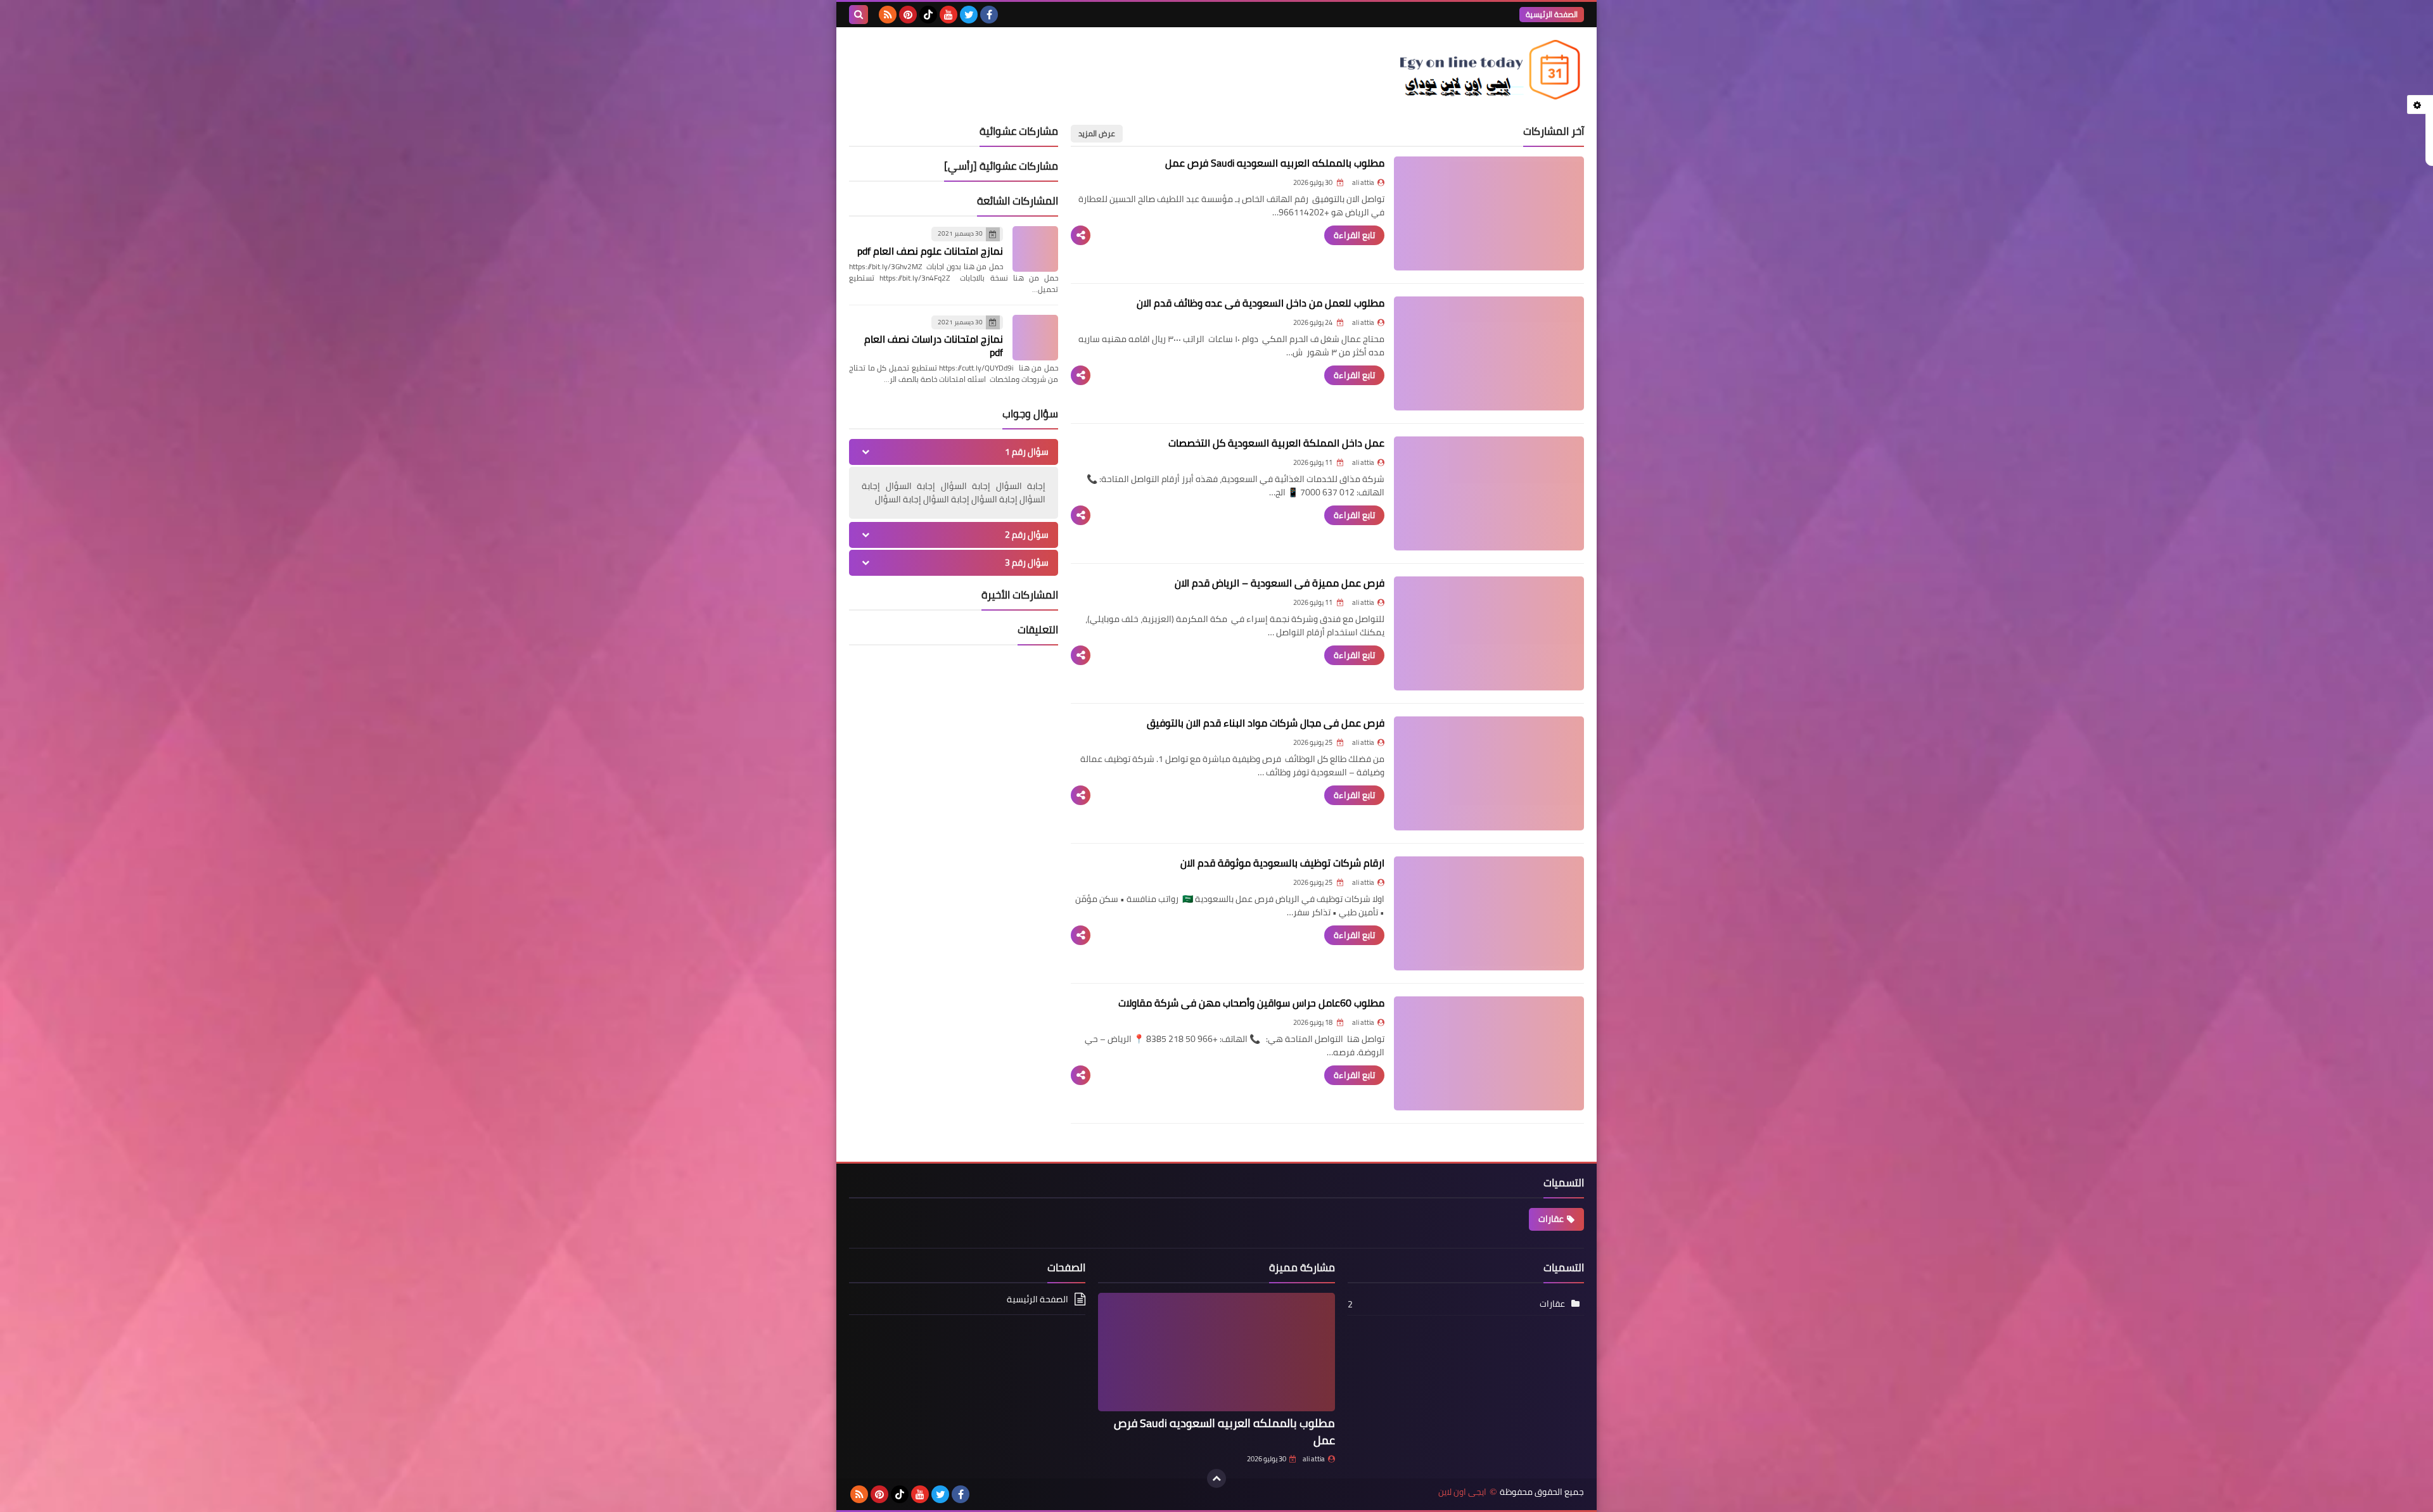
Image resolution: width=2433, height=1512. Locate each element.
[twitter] (969, 15)
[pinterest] (908, 15)
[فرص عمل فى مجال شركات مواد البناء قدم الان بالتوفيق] (1489, 773)
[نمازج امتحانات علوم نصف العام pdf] (1035, 249)
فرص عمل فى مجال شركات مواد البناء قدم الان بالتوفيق (1266, 723)
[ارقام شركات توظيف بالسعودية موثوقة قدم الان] (1489, 913)
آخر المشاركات (1554, 131)
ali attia (1314, 1459)
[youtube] (948, 15)
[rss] (888, 15)
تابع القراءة (1354, 235)
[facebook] (989, 15)
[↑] (1216, 1478)
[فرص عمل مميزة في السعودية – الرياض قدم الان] (1489, 633)
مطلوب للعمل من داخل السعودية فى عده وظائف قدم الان (1261, 303)
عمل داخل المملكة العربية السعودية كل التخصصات (1276, 443)
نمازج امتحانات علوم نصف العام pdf (930, 251)
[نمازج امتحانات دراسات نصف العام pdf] (1035, 338)
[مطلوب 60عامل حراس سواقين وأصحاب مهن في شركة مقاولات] (1489, 1053)
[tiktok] (928, 15)
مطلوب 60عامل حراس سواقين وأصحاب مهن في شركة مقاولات (1251, 1003)
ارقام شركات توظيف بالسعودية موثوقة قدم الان (1282, 863)
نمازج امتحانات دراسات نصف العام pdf (934, 346)
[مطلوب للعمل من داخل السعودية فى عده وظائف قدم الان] (1489, 353)
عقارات (1551, 1219)
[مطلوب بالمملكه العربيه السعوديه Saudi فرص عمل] (1489, 213)
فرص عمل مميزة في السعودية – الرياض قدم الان (1280, 583)
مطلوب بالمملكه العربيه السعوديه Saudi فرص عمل (1275, 163)
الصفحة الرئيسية (1552, 14)
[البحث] (859, 15)
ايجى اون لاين (1462, 1492)
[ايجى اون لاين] (1492, 70)
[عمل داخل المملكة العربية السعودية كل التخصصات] (1489, 493)
